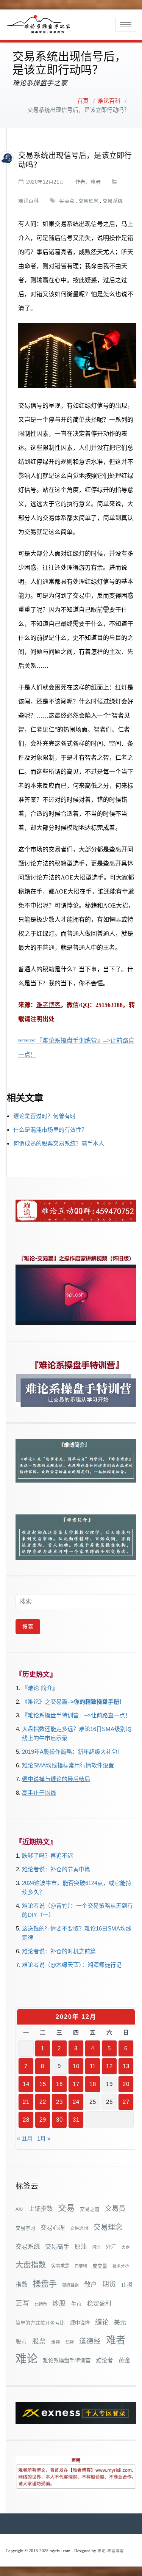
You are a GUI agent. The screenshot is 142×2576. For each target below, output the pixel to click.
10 (76, 2066)
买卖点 (67, 201)
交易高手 (57, 2246)
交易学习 (25, 2228)
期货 (109, 2284)
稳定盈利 (99, 2303)
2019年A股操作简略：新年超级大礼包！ (73, 1752)
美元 (120, 2322)
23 (59, 2102)
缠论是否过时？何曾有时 (44, 1116)
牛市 (76, 2304)
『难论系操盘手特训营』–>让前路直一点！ (76, 1715)
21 (26, 2102)
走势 (56, 2342)
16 (59, 2084)
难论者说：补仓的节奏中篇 (56, 1869)
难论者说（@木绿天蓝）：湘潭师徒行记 (72, 1965)
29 (43, 2120)
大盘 (126, 2247)
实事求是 (60, 2266)
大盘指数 (31, 2265)
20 (126, 2084)
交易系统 (113, 201)
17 (76, 2084)
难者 (96, 182)
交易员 (115, 2208)
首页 (83, 101)
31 (76, 2120)
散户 (91, 2284)
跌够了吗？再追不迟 (48, 1856)
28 (26, 2120)
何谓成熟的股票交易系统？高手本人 (59, 1143)
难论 (27, 2358)
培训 (96, 2247)
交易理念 (89, 201)
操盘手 (45, 2284)
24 (76, 2102)
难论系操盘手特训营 (67, 2361)
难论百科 (109, 101)
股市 (21, 2342)
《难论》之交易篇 (45, 1702)
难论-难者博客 (111, 2551)
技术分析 (121, 2266)
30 (59, 2120)
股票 (39, 2341)
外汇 (111, 2247)
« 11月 (25, 2139)
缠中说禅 (80, 2323)
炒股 (59, 2303)
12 (109, 2066)
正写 (22, 2303)
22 (43, 2102)
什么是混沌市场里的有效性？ (50, 1130)
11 (93, 2066)
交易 (66, 2208)
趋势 (70, 2342)
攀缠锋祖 (70, 2285)
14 (26, 2084)
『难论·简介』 (40, 1688)
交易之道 (90, 2209)
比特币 (41, 2304)
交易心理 (53, 2227)
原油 (81, 2246)
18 (93, 2084)
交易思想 (79, 2228)
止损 (127, 2285)
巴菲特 (81, 2266)
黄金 (124, 2360)
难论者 (104, 2360)
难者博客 (48, 1005)
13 (126, 2066)
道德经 (90, 2341)
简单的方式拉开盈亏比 (40, 2323)
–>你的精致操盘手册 (93, 1702)
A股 (19, 2209)
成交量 (100, 2266)
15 (43, 2084)
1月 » (44, 2139)
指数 (22, 2285)
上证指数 (41, 2208)
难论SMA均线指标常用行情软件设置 (68, 1765)
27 (126, 2102)
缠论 (102, 2322)
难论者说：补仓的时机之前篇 (59, 1951)
